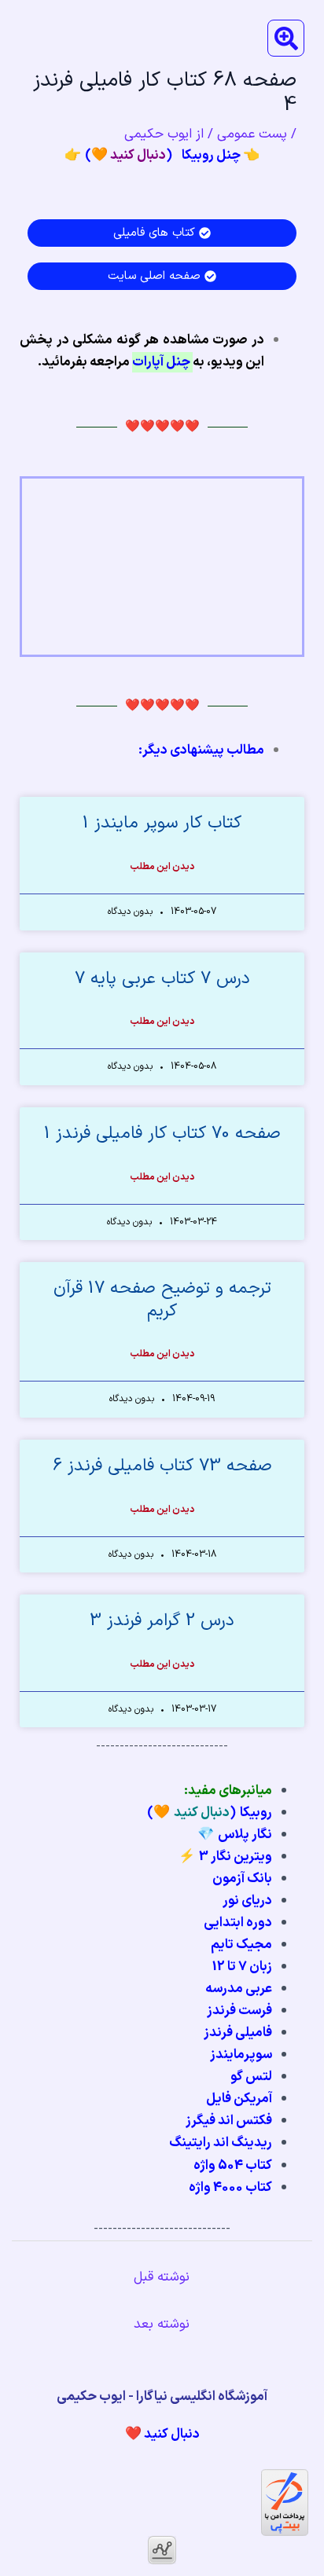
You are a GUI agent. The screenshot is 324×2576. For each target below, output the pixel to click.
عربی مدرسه (239, 1989)
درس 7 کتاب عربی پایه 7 (162, 979)
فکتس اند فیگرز (229, 2121)
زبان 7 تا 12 (242, 1967)
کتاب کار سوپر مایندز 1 (162, 823)
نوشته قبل (162, 2277)
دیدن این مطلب (162, 867)
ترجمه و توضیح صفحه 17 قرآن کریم (162, 1300)
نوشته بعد (162, 2325)
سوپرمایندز (241, 2055)
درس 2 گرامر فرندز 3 (162, 1621)
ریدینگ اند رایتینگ (221, 2143)
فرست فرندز (239, 2011)
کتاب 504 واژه (233, 2166)
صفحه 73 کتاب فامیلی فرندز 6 (162, 1466)
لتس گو (251, 2077)
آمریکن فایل (239, 2099)
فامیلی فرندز (238, 2033)
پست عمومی (252, 134)
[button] (286, 38)
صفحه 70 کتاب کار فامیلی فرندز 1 (162, 1134)
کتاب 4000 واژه (230, 2188)
